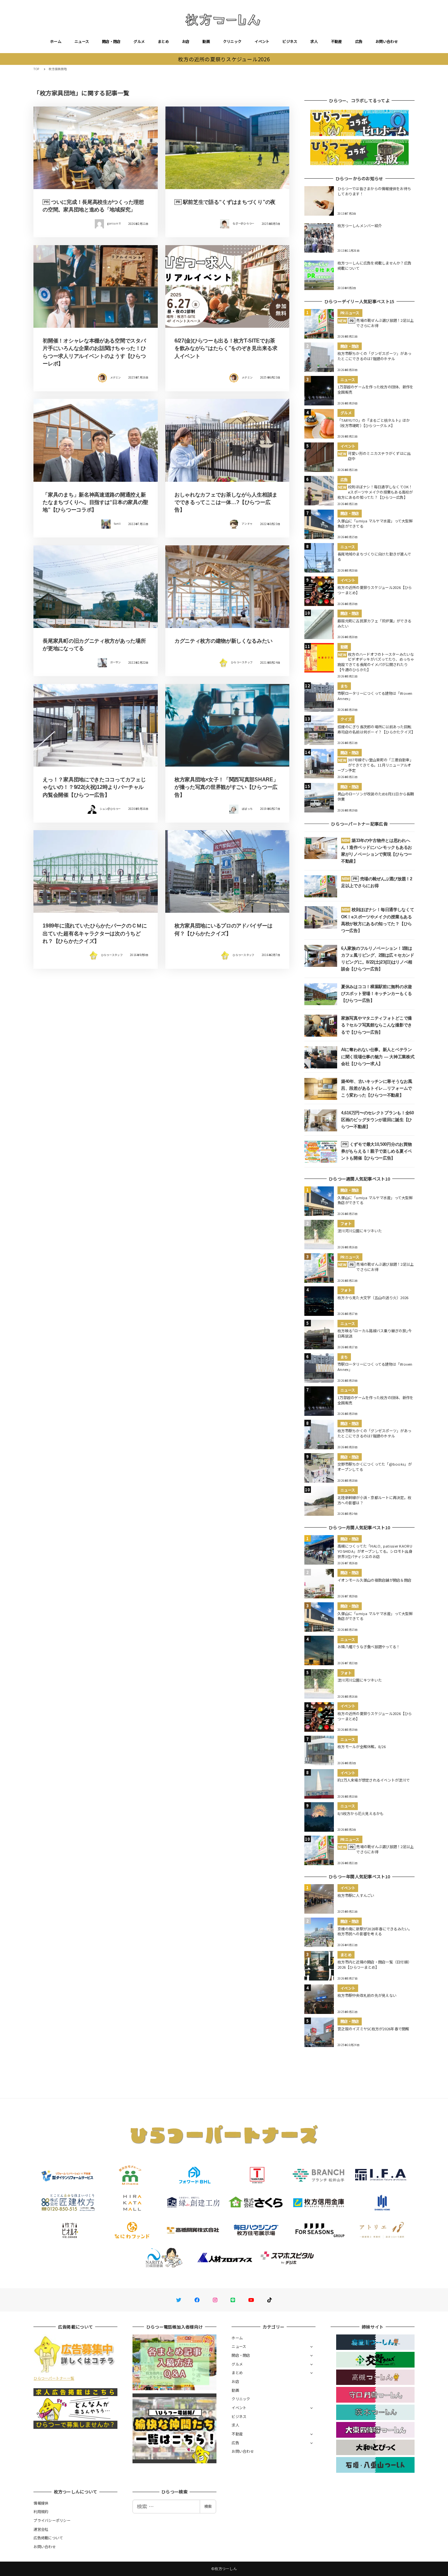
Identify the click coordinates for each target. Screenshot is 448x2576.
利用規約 (41, 2511)
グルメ (139, 41)
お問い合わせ (387, 41)
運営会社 (41, 2529)
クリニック (232, 41)
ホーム (56, 41)
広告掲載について (48, 2538)
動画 (206, 41)
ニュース (82, 41)
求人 (314, 41)
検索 (208, 2506)
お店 (186, 41)
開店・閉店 (111, 41)
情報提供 (41, 2503)
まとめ (163, 41)
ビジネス (290, 41)
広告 (359, 41)
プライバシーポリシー (52, 2520)
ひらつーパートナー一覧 (54, 2378)
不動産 (336, 41)
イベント (262, 41)
